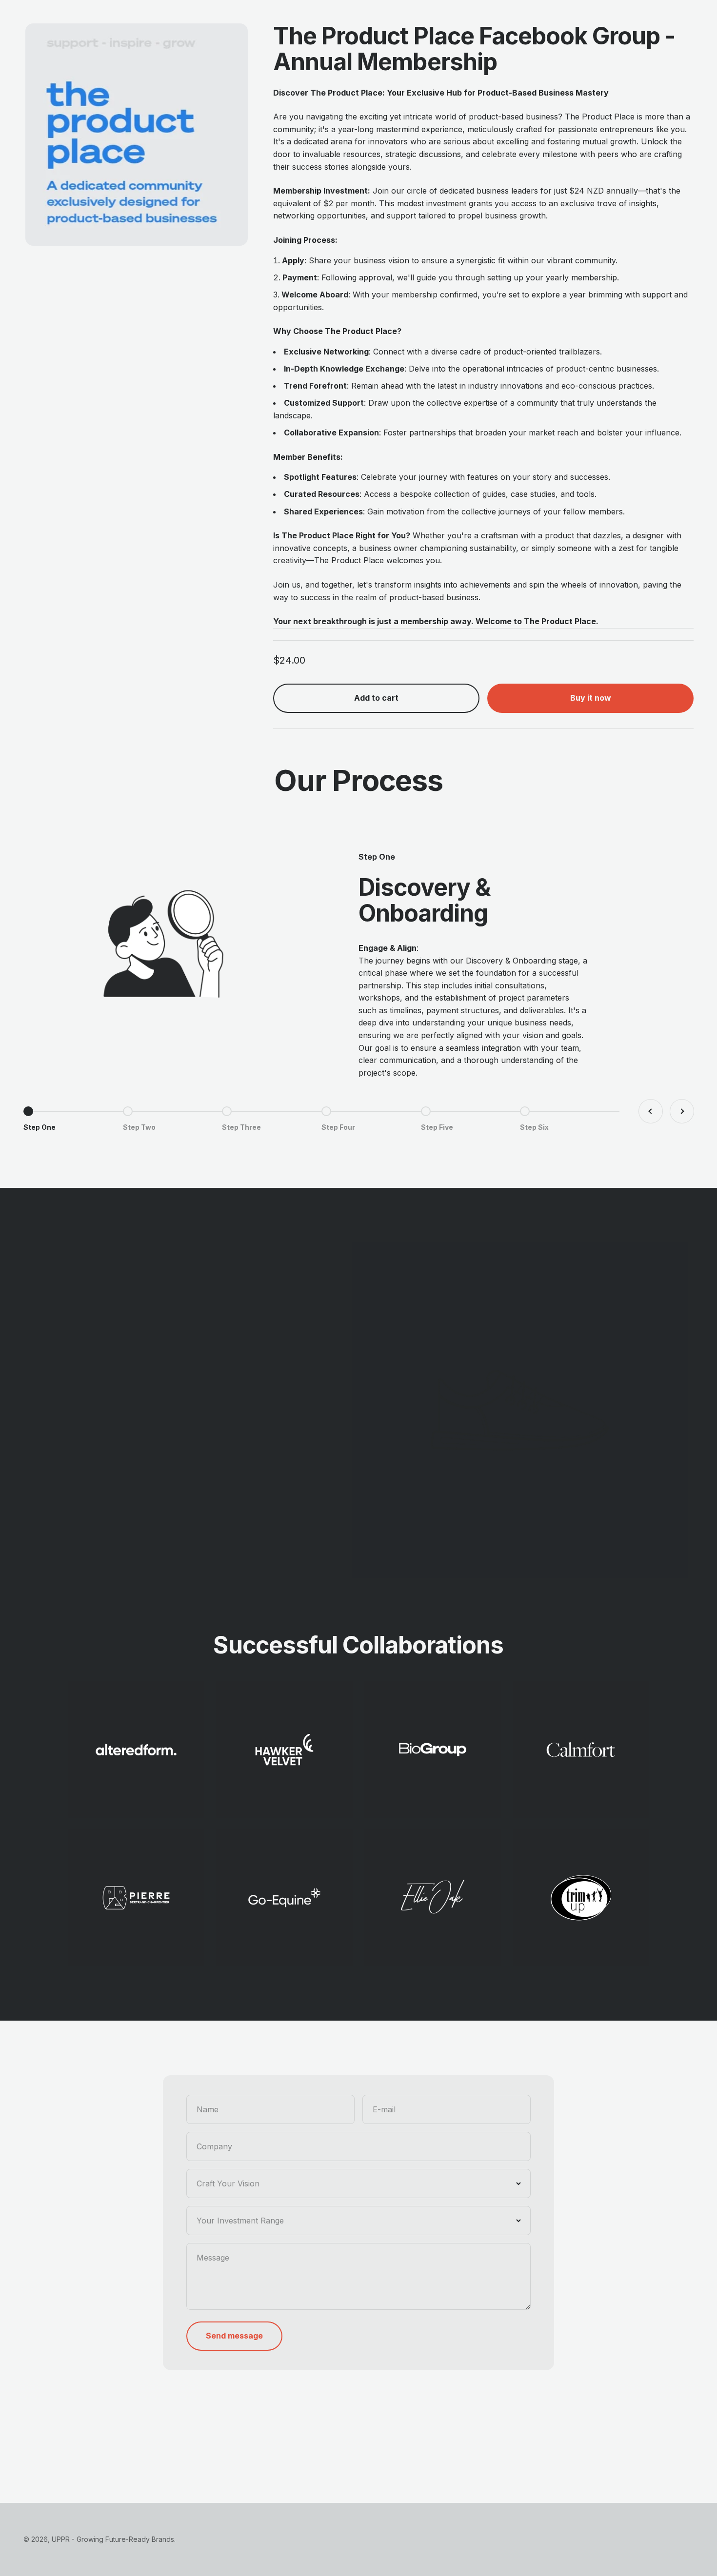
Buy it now (591, 698)
